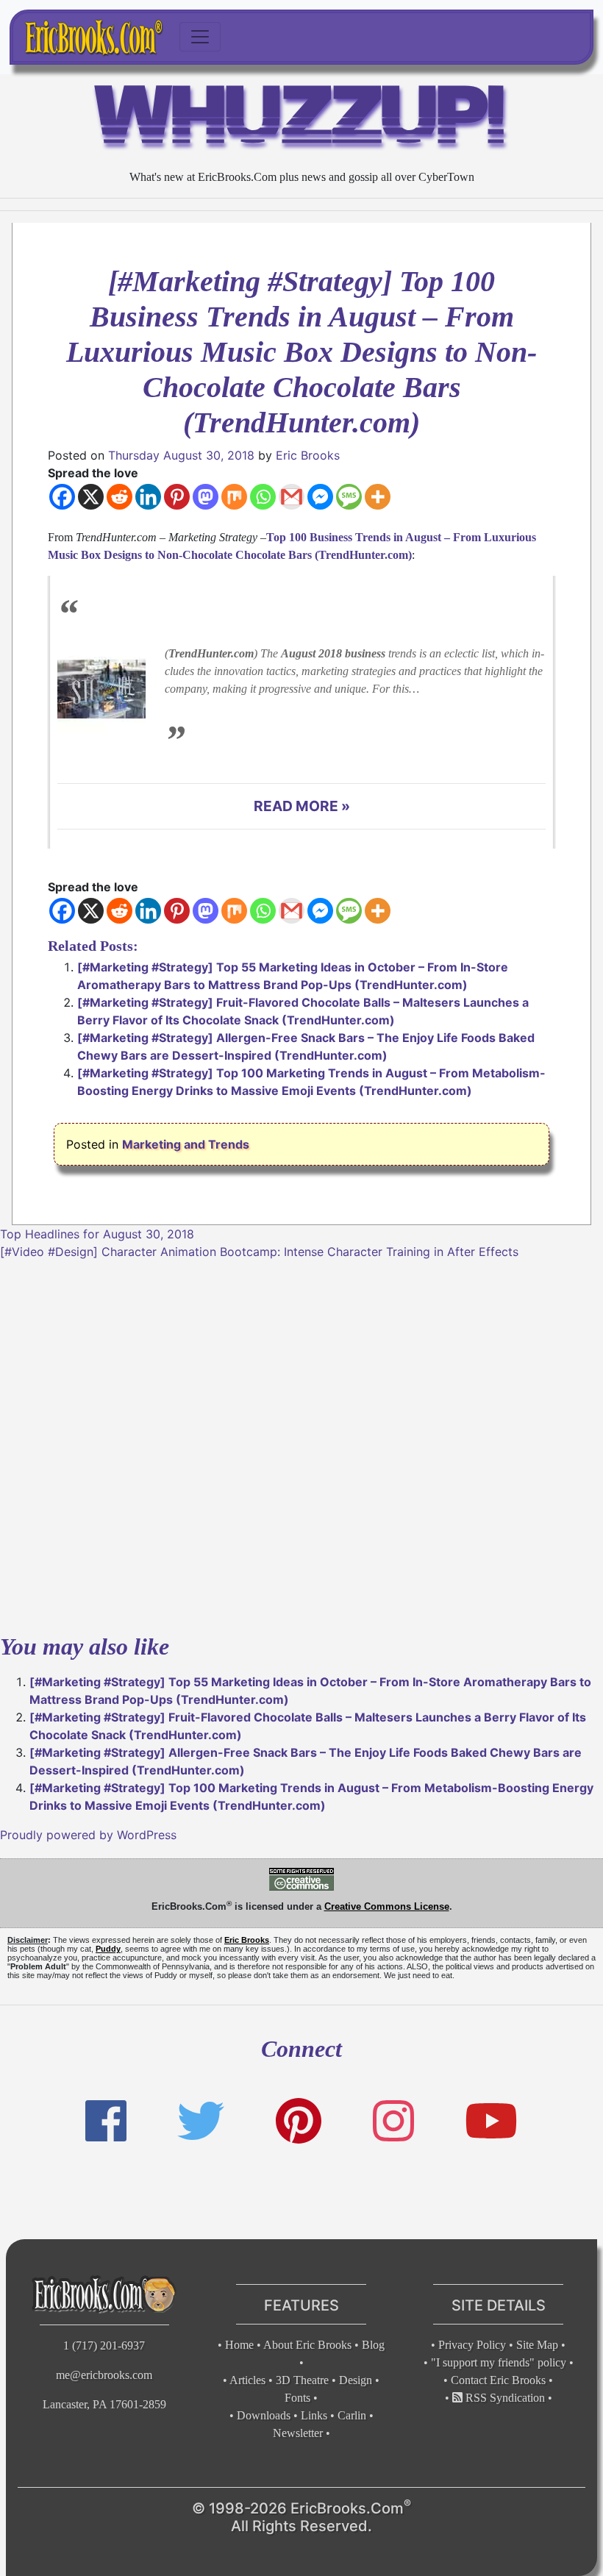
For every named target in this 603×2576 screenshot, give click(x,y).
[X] (91, 497)
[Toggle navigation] (200, 37)
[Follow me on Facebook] (106, 2121)
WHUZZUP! (301, 121)
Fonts (297, 2398)
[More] (378, 497)
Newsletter (298, 2433)
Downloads (264, 2415)
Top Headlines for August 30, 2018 (97, 1234)
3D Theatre (302, 2380)
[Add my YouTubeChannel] (491, 2121)
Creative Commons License (387, 1906)
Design (356, 2380)
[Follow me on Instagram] (393, 2121)
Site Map (537, 2345)
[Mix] (234, 497)
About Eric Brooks (307, 2345)
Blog (373, 2345)
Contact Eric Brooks (498, 2380)
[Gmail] (292, 497)
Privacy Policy (472, 2345)
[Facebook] (62, 497)
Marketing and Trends (186, 1144)
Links (314, 2415)
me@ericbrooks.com (104, 2375)
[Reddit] (119, 497)
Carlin (352, 2415)
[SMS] (349, 497)
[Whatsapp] (263, 497)
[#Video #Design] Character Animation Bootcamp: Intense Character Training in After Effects (259, 1252)
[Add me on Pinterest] (299, 2121)
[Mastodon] (206, 497)
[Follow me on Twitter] (201, 2121)
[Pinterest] (177, 497)
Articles (247, 2380)
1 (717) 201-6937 (104, 2345)
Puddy (108, 1949)
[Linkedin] (148, 497)
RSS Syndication (504, 2398)
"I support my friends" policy (499, 2362)
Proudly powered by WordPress (88, 1835)
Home (239, 2345)
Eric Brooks (308, 455)
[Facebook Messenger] (320, 497)
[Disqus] (301, 1444)
